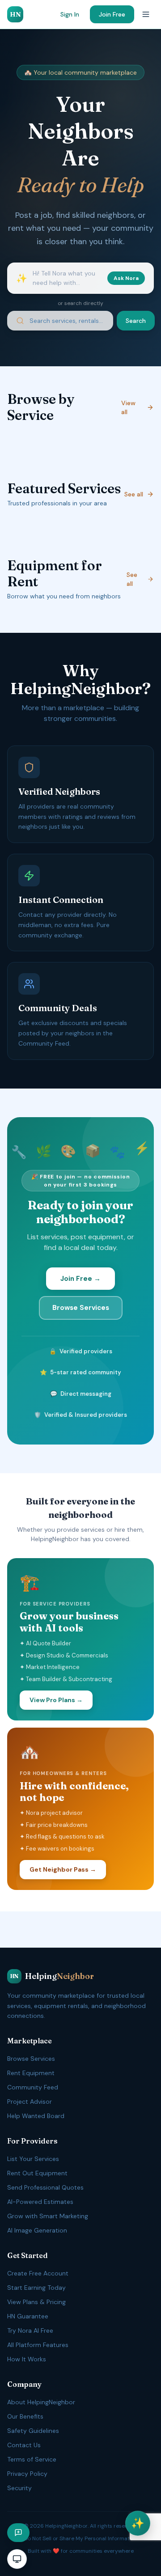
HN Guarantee (28, 2316)
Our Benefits (25, 2416)
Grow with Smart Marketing (48, 2216)
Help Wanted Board (36, 2116)
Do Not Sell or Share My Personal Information (81, 2538)
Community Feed (33, 2087)
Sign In (70, 14)
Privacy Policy (27, 2474)
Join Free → (80, 1279)
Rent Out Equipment (37, 2173)
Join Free (112, 14)
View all (128, 407)
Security (19, 2488)
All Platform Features (38, 2345)
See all (134, 494)
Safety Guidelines (33, 2431)
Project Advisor (30, 2101)
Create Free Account (38, 2273)
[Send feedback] (18, 2533)
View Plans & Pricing (36, 2302)
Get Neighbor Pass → (63, 1869)
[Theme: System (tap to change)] (17, 2559)
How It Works (27, 2359)
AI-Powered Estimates (40, 2202)
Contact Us (24, 2445)
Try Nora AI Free (30, 2330)
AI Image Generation (37, 2230)
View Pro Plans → (56, 1700)
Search (136, 321)
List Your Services (33, 2159)
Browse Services (81, 1308)
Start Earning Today (36, 2288)
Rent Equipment (31, 2073)
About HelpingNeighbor (41, 2402)
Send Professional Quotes (45, 2187)
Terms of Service (32, 2459)
